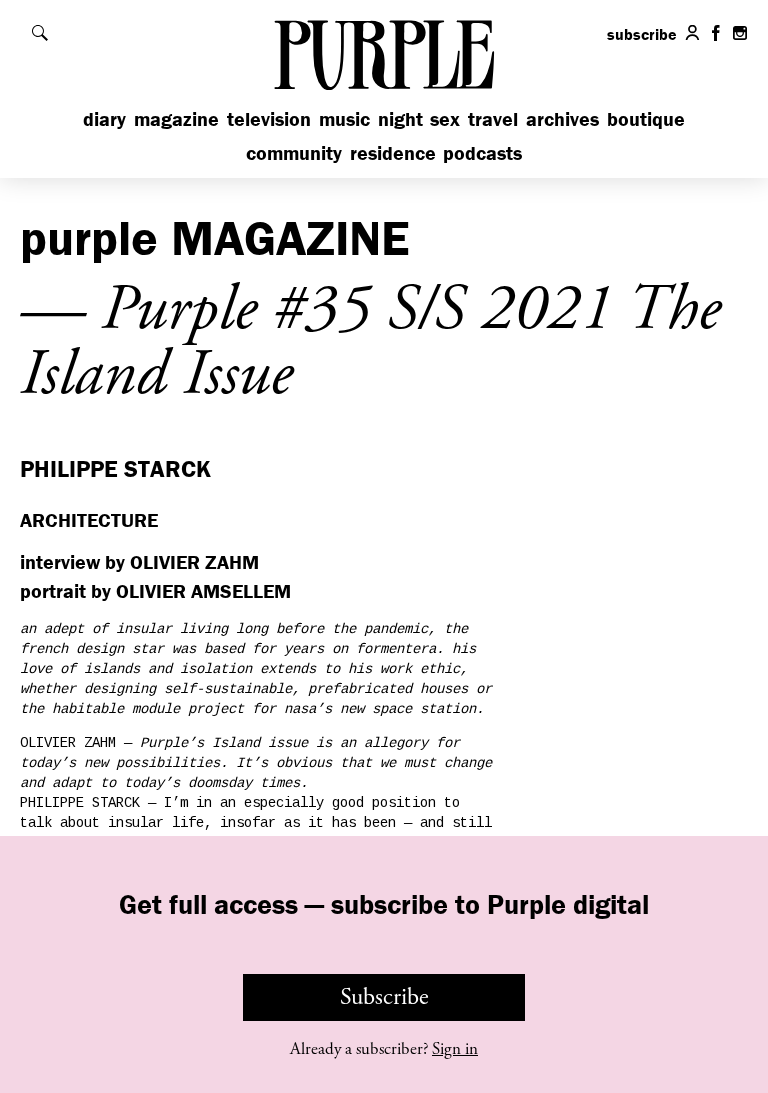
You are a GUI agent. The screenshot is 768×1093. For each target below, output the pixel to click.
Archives (562, 118)
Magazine (176, 118)
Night (400, 118)
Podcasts (482, 152)
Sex (445, 118)
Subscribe (384, 997)
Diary (104, 118)
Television (269, 118)
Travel (493, 118)
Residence (393, 152)
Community (294, 152)
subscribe (642, 34)
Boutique (646, 118)
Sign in (455, 1049)
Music (344, 118)
